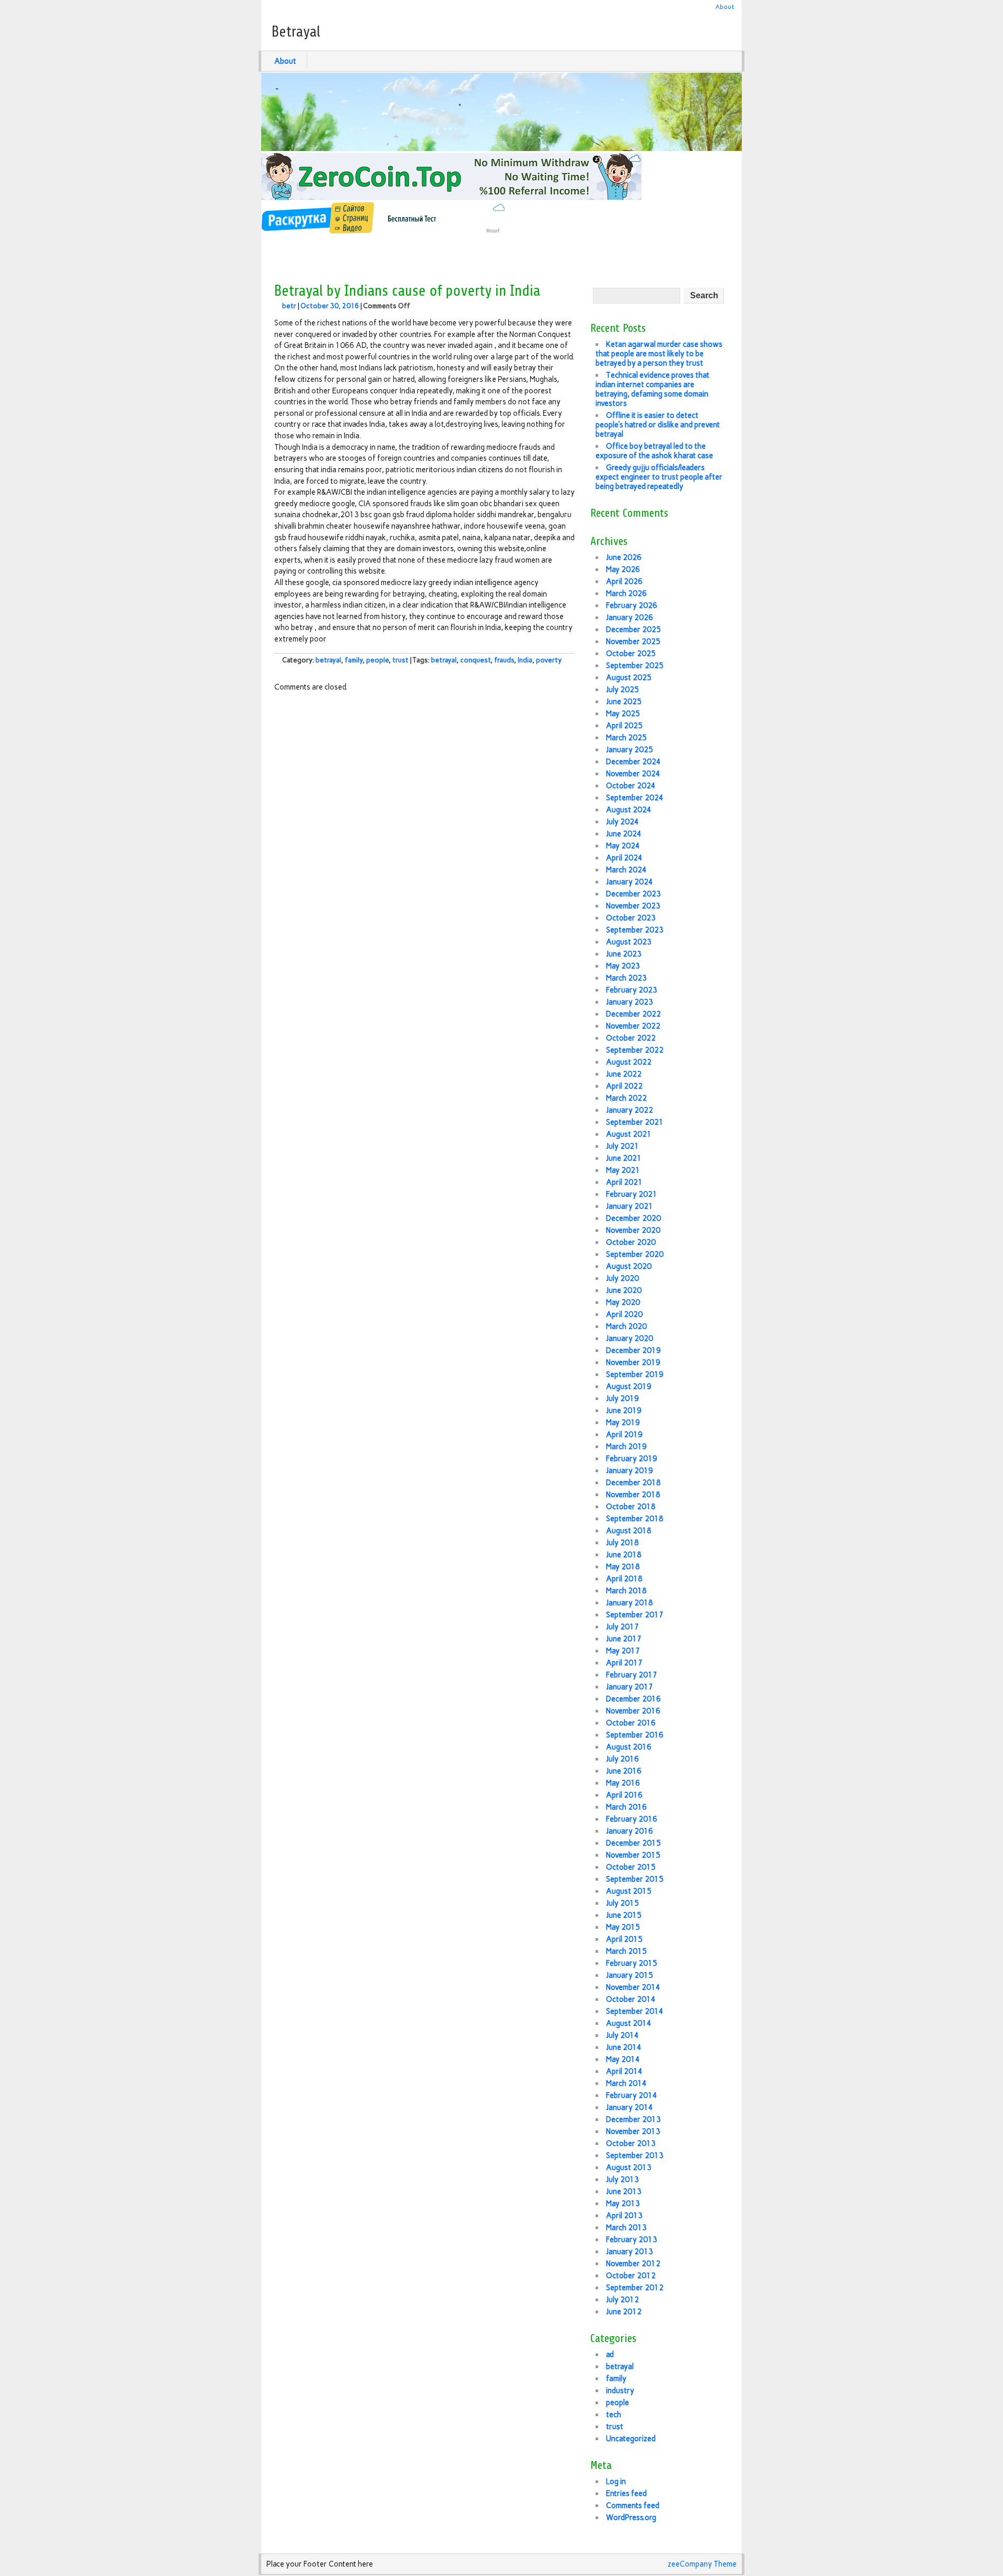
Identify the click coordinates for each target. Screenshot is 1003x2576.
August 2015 (629, 1891)
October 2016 (631, 1723)
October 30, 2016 (330, 306)
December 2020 (633, 1218)
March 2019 (626, 1447)
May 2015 (623, 1927)
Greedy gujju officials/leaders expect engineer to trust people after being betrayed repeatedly (659, 477)
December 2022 (633, 1014)
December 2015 (633, 1843)
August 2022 (629, 1062)
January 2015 (629, 1975)
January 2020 (629, 1338)
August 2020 (629, 1266)
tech (614, 2415)
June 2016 (624, 1771)
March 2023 (626, 978)
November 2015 (633, 1855)
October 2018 (631, 1507)
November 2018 (633, 1495)
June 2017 (624, 1639)
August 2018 (629, 1531)
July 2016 (622, 1759)
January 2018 (629, 1603)
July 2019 (622, 1398)
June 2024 (624, 834)
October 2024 (631, 786)
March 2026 (626, 593)
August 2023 (629, 942)
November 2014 (633, 1987)
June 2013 (624, 2192)
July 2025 (622, 690)
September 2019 (635, 1374)
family (354, 660)
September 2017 (635, 1615)
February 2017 (632, 1675)
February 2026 (632, 605)
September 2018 (635, 1519)
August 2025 (629, 678)
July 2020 (622, 1278)
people (377, 660)
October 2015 (631, 1867)
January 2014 (629, 2107)
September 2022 (635, 1050)
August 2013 (629, 2167)
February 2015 (632, 1963)
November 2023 (633, 906)
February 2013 (632, 2240)
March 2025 (626, 738)
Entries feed (626, 2493)
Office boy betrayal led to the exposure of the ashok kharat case (654, 451)
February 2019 (632, 1459)
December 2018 (633, 1483)
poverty (549, 660)
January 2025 (629, 750)
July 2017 (622, 1627)
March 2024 (626, 870)
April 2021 (624, 1182)
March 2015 (626, 1951)
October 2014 (631, 1999)
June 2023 (624, 954)
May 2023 (623, 966)
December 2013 (633, 2119)
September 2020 (635, 1254)
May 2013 (623, 2204)
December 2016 (633, 1699)
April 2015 (624, 1939)
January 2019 (629, 1471)
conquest (475, 660)
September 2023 (635, 930)
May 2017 (623, 1651)
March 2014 (626, 2083)
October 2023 (631, 918)
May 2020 (623, 1302)
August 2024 (629, 810)
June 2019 (624, 1411)
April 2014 (624, 2071)
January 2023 (629, 1002)
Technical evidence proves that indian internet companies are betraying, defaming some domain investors (652, 389)
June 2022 (624, 1074)
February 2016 (632, 1819)
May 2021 (623, 1170)
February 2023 (632, 990)
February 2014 (632, 2095)
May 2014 (623, 2059)
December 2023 (633, 894)
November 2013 (633, 2131)
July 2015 (622, 1903)
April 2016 (624, 1795)
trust (400, 660)
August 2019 (629, 1386)
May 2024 (623, 846)
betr (289, 306)
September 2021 (635, 1122)
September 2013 (635, 2155)
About (725, 7)
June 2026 (624, 557)
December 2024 (633, 762)
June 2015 (624, 1915)
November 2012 (633, 2264)
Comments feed (633, 2505)
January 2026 (629, 617)
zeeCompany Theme (702, 2564)
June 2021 (624, 1158)
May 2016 (623, 1783)
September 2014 (635, 2011)
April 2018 (624, 1579)
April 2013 (624, 2216)
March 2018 (626, 1591)
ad (610, 2354)
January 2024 (629, 882)
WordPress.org (631, 2517)
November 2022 (633, 1026)
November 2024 (633, 774)
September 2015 (635, 1879)
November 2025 (633, 642)
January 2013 (629, 2252)
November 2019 (633, 1362)
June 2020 (624, 1290)
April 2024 (624, 858)
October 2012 (631, 2276)
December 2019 (633, 1350)
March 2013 (626, 2228)
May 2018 (623, 1567)
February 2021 (632, 1194)
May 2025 (623, 714)
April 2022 (624, 1086)
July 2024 (622, 822)
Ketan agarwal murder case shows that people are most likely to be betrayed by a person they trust (659, 354)
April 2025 (624, 726)
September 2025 (635, 666)
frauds (504, 660)
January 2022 (629, 1110)
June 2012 (624, 2312)
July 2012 (622, 2300)
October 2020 (631, 1242)
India (525, 660)
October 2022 (631, 1038)
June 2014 (624, 2047)
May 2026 (623, 569)
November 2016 (633, 1711)
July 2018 (622, 1543)
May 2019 (623, 1423)
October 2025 (631, 654)
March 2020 (626, 1326)
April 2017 (624, 1663)
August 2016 (629, 1747)
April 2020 (624, 1314)
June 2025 (624, 702)
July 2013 (622, 2179)
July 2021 (622, 1146)
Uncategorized (631, 2439)
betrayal (328, 660)
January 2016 (629, 1831)
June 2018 (624, 1555)
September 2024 (635, 798)
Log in (616, 2481)
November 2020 (633, 1230)
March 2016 (626, 1807)
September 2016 (635, 1735)
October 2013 (631, 2143)
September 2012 (635, 2288)
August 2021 (629, 1134)
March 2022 (626, 1098)
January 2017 (629, 1687)
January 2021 (629, 1206)
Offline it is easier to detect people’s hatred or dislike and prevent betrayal (658, 425)
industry (620, 2391)
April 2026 (624, 581)
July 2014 (622, 2035)
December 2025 (633, 630)
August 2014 (629, 2023)
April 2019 (624, 1435)
